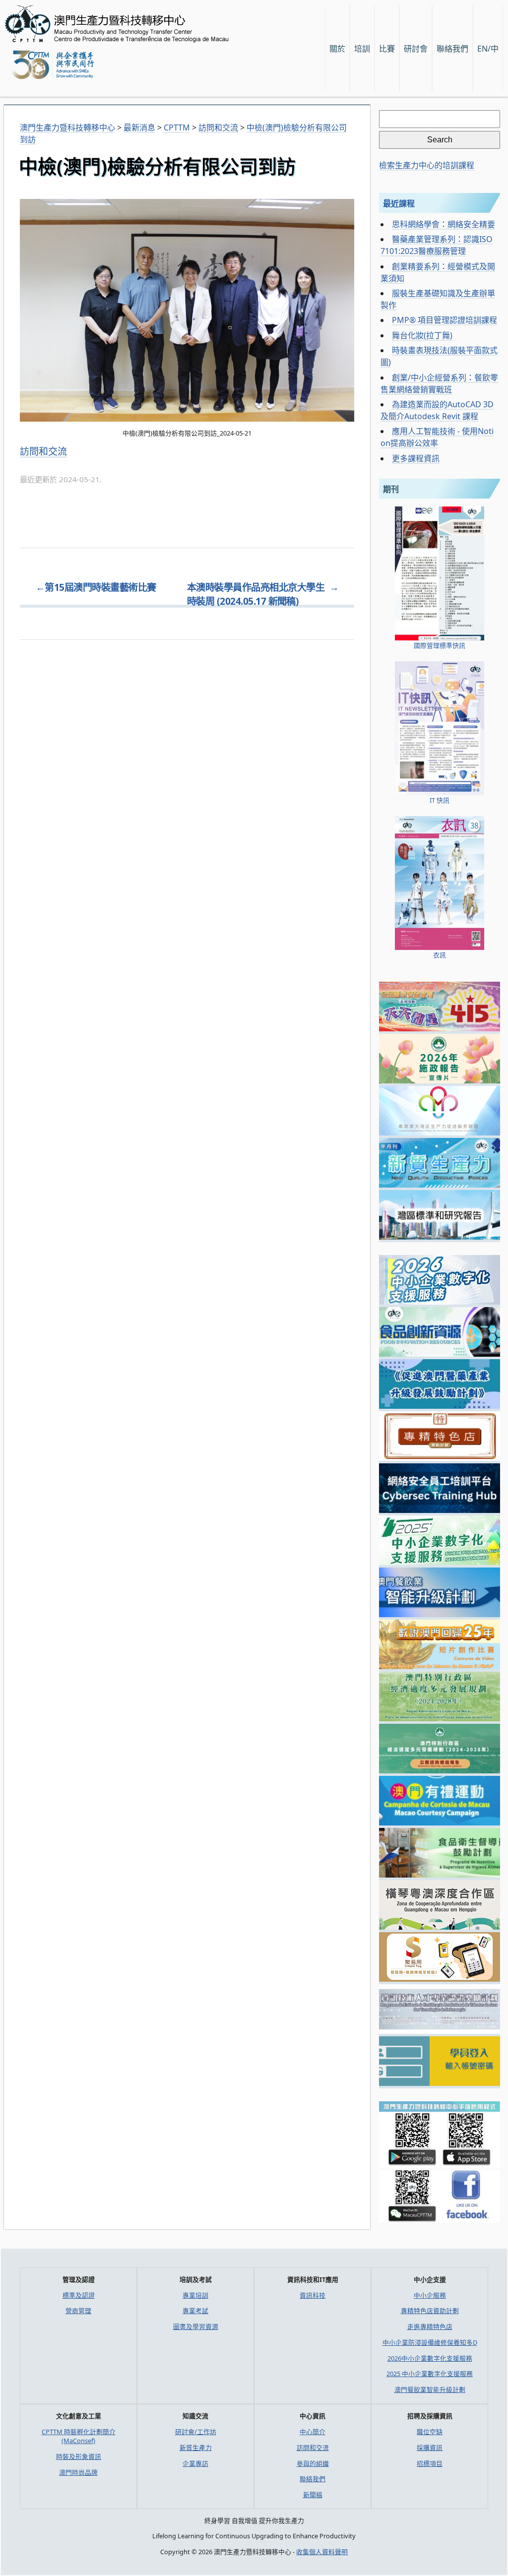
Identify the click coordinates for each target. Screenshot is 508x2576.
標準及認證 (79, 2295)
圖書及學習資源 (196, 2326)
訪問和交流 (43, 451)
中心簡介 (313, 2432)
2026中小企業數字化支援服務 (430, 2358)
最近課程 (399, 203)
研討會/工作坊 (196, 2432)
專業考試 (195, 2311)
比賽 (387, 49)
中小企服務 (430, 2295)
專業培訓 (195, 2295)
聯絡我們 (313, 2479)
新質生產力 (196, 2448)
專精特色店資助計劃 (430, 2311)
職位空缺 (430, 2432)
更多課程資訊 (416, 458)
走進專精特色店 (430, 2326)
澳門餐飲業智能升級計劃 (430, 2389)
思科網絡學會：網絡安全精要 (444, 224)
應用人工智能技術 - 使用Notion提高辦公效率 (437, 437)
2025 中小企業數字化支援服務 (430, 2374)
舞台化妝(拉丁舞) (422, 335)
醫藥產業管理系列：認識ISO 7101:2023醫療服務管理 (437, 245)
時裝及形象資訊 (79, 2456)
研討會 (416, 49)
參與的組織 (313, 2463)
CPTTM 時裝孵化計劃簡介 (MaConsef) (79, 2436)
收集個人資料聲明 (322, 2552)
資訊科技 (313, 2295)
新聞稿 (313, 2495)
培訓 (362, 49)
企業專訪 (195, 2463)
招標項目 (430, 2463)
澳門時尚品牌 (78, 2472)
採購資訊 (430, 2448)
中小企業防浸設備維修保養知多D (430, 2342)
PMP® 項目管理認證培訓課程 (444, 320)
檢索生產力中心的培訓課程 (427, 165)
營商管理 (78, 2311)
